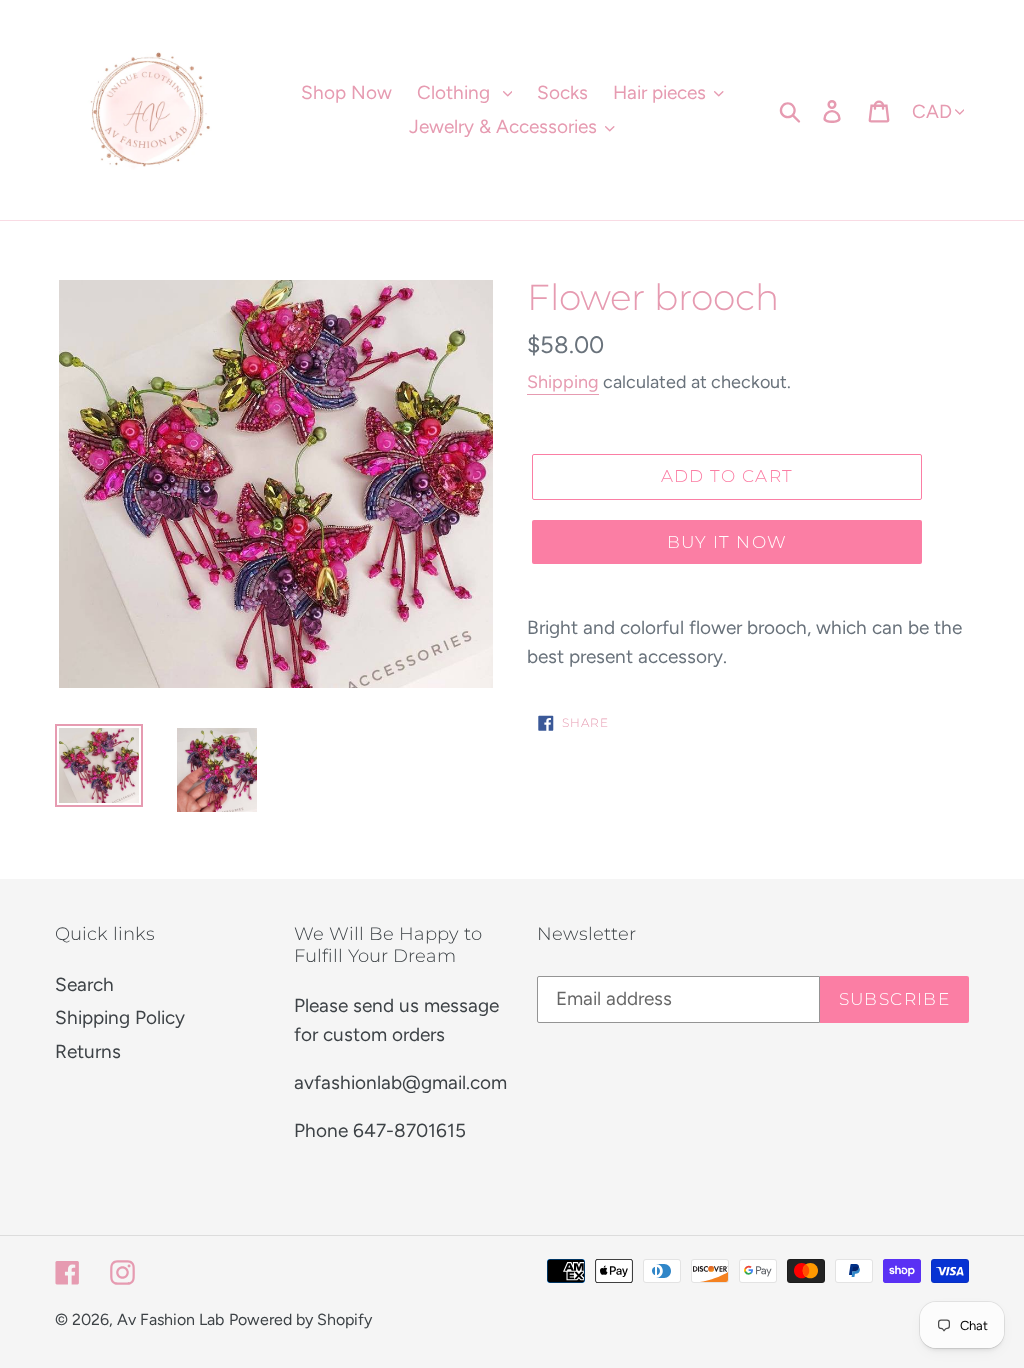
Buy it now (727, 542)
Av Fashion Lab (170, 1319)
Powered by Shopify (300, 1319)
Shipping (563, 382)
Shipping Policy (120, 1017)
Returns (88, 1051)
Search (84, 984)
